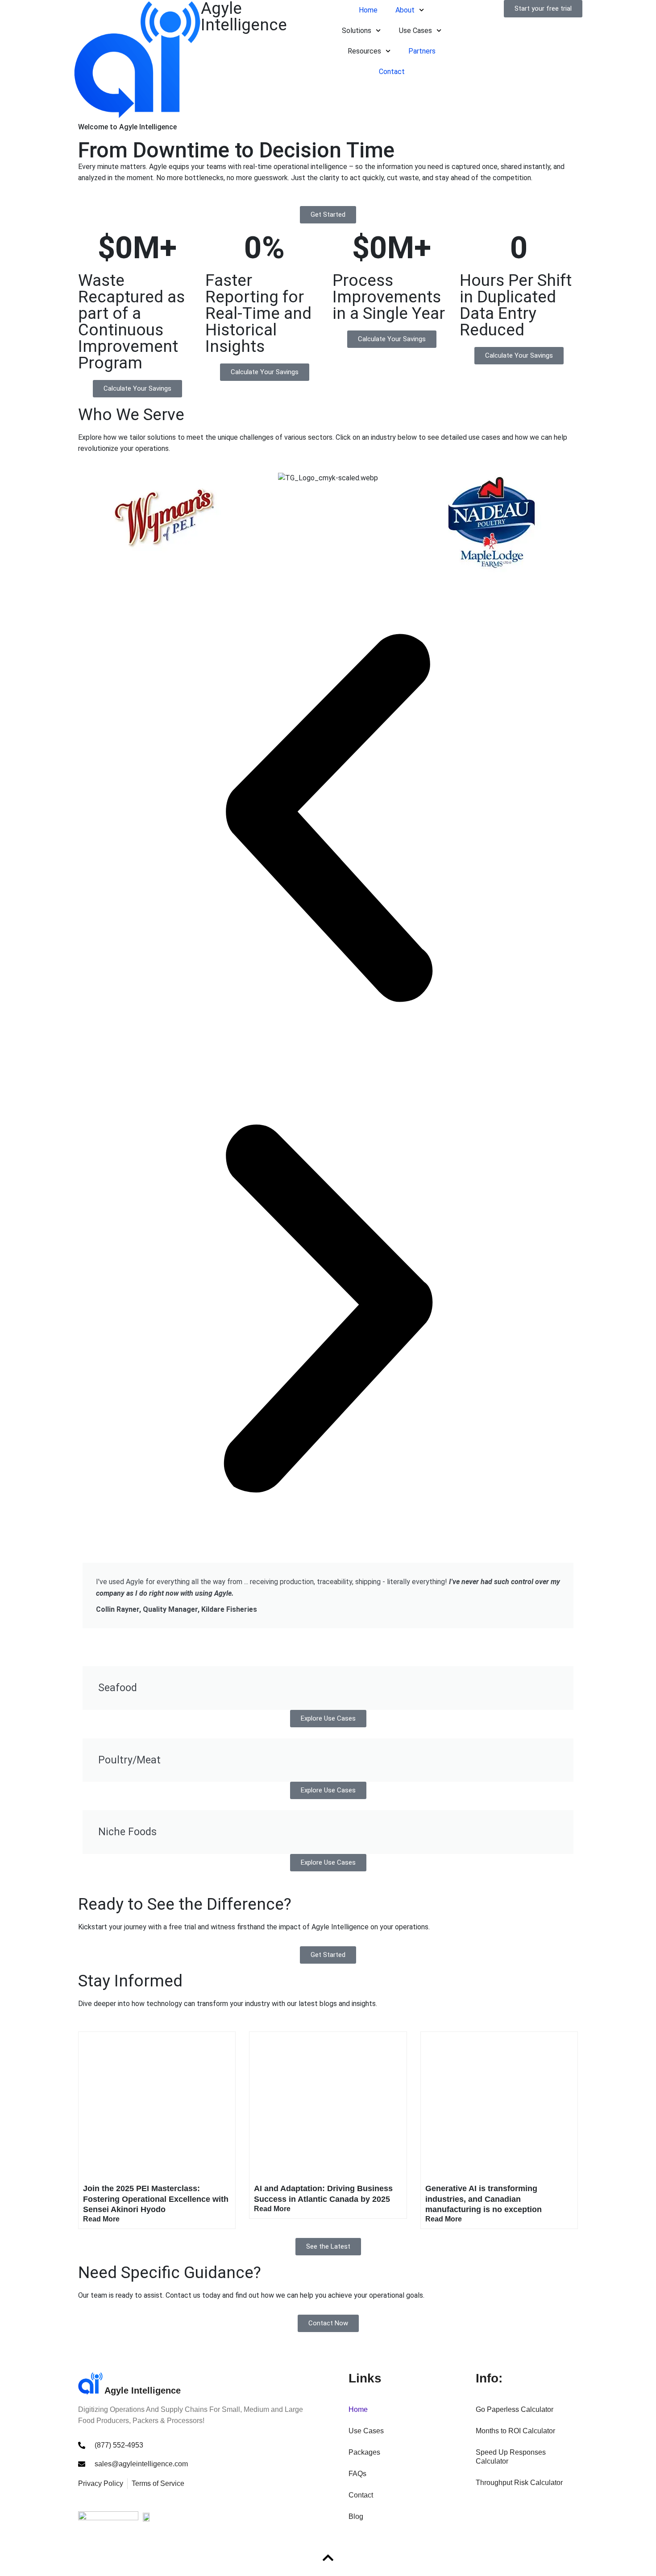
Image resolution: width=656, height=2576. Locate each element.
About (405, 10)
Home (368, 10)
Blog (356, 2516)
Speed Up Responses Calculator (511, 2457)
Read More (101, 2219)
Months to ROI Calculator (515, 2431)
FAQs (357, 2474)
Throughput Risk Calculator (519, 2483)
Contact (392, 72)
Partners (422, 51)
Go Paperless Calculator (515, 2409)
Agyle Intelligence (143, 2390)
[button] (328, 818)
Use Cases (366, 2431)
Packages (364, 2452)
